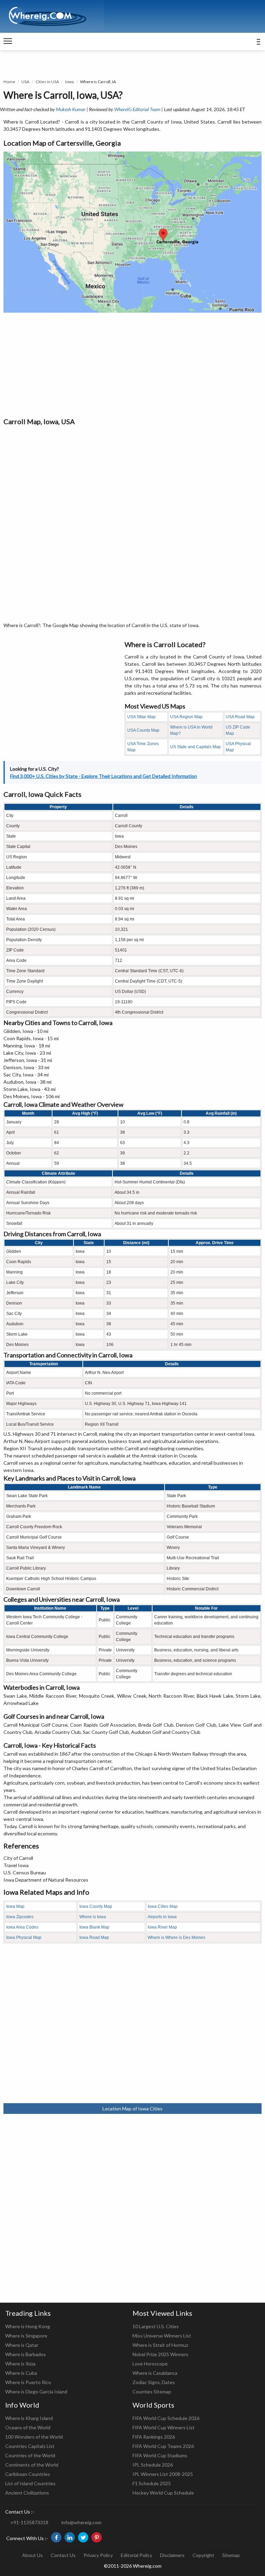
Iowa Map (15, 1906)
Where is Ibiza (20, 2364)
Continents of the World (32, 2465)
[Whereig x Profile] (83, 2537)
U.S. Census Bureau (25, 1872)
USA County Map (143, 730)
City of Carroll (18, 1858)
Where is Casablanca (155, 2373)
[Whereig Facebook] (56, 2537)
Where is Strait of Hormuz (160, 2345)
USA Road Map (240, 717)
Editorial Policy (136, 2555)
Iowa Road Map (94, 1938)
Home (9, 82)
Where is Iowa (93, 1917)
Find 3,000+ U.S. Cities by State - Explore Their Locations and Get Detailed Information (104, 776)
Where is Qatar (22, 2345)
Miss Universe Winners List (162, 2336)
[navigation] (8, 41)
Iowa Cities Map (163, 1906)
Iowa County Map (96, 1906)
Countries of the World (30, 2455)
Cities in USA (47, 82)
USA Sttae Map (141, 717)
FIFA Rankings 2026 (154, 2437)
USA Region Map (186, 717)
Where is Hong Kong (28, 2326)
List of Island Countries (30, 2483)
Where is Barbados (26, 2354)
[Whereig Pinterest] (97, 2537)
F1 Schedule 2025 (152, 2483)
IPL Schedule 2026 (153, 2465)
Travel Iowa (16, 1865)
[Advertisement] (132, 364)
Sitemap (231, 2555)
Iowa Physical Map (24, 1938)
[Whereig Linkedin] (70, 2537)
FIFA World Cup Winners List (164, 2427)
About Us (32, 2555)
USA (25, 82)
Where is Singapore (26, 2336)
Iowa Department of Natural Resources (46, 1880)
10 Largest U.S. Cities (156, 2326)
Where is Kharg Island (29, 2418)
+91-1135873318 (29, 2522)
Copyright (203, 2555)
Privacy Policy (98, 2555)
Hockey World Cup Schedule (163, 2493)
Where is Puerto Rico (28, 2382)
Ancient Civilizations (27, 2493)
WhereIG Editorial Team (137, 109)
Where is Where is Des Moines (176, 1938)
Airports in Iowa (162, 1917)
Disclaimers (172, 2555)
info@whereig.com (81, 2522)
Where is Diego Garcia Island (36, 2392)
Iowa (70, 82)
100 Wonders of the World (34, 2437)
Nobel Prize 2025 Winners (160, 2354)
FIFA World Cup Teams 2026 (163, 2446)
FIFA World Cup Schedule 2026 (166, 2418)
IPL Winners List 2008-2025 (163, 2474)
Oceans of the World (28, 2427)
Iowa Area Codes (22, 1927)
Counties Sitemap (152, 2392)
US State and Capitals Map (195, 747)
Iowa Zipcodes (20, 1917)
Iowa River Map (162, 1927)
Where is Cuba (21, 2373)
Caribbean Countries (28, 2474)
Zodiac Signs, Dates (154, 2382)
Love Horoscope (150, 2364)
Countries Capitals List (30, 2446)
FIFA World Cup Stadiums (160, 2455)
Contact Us (63, 2555)
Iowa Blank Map (94, 1927)
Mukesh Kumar (71, 109)
